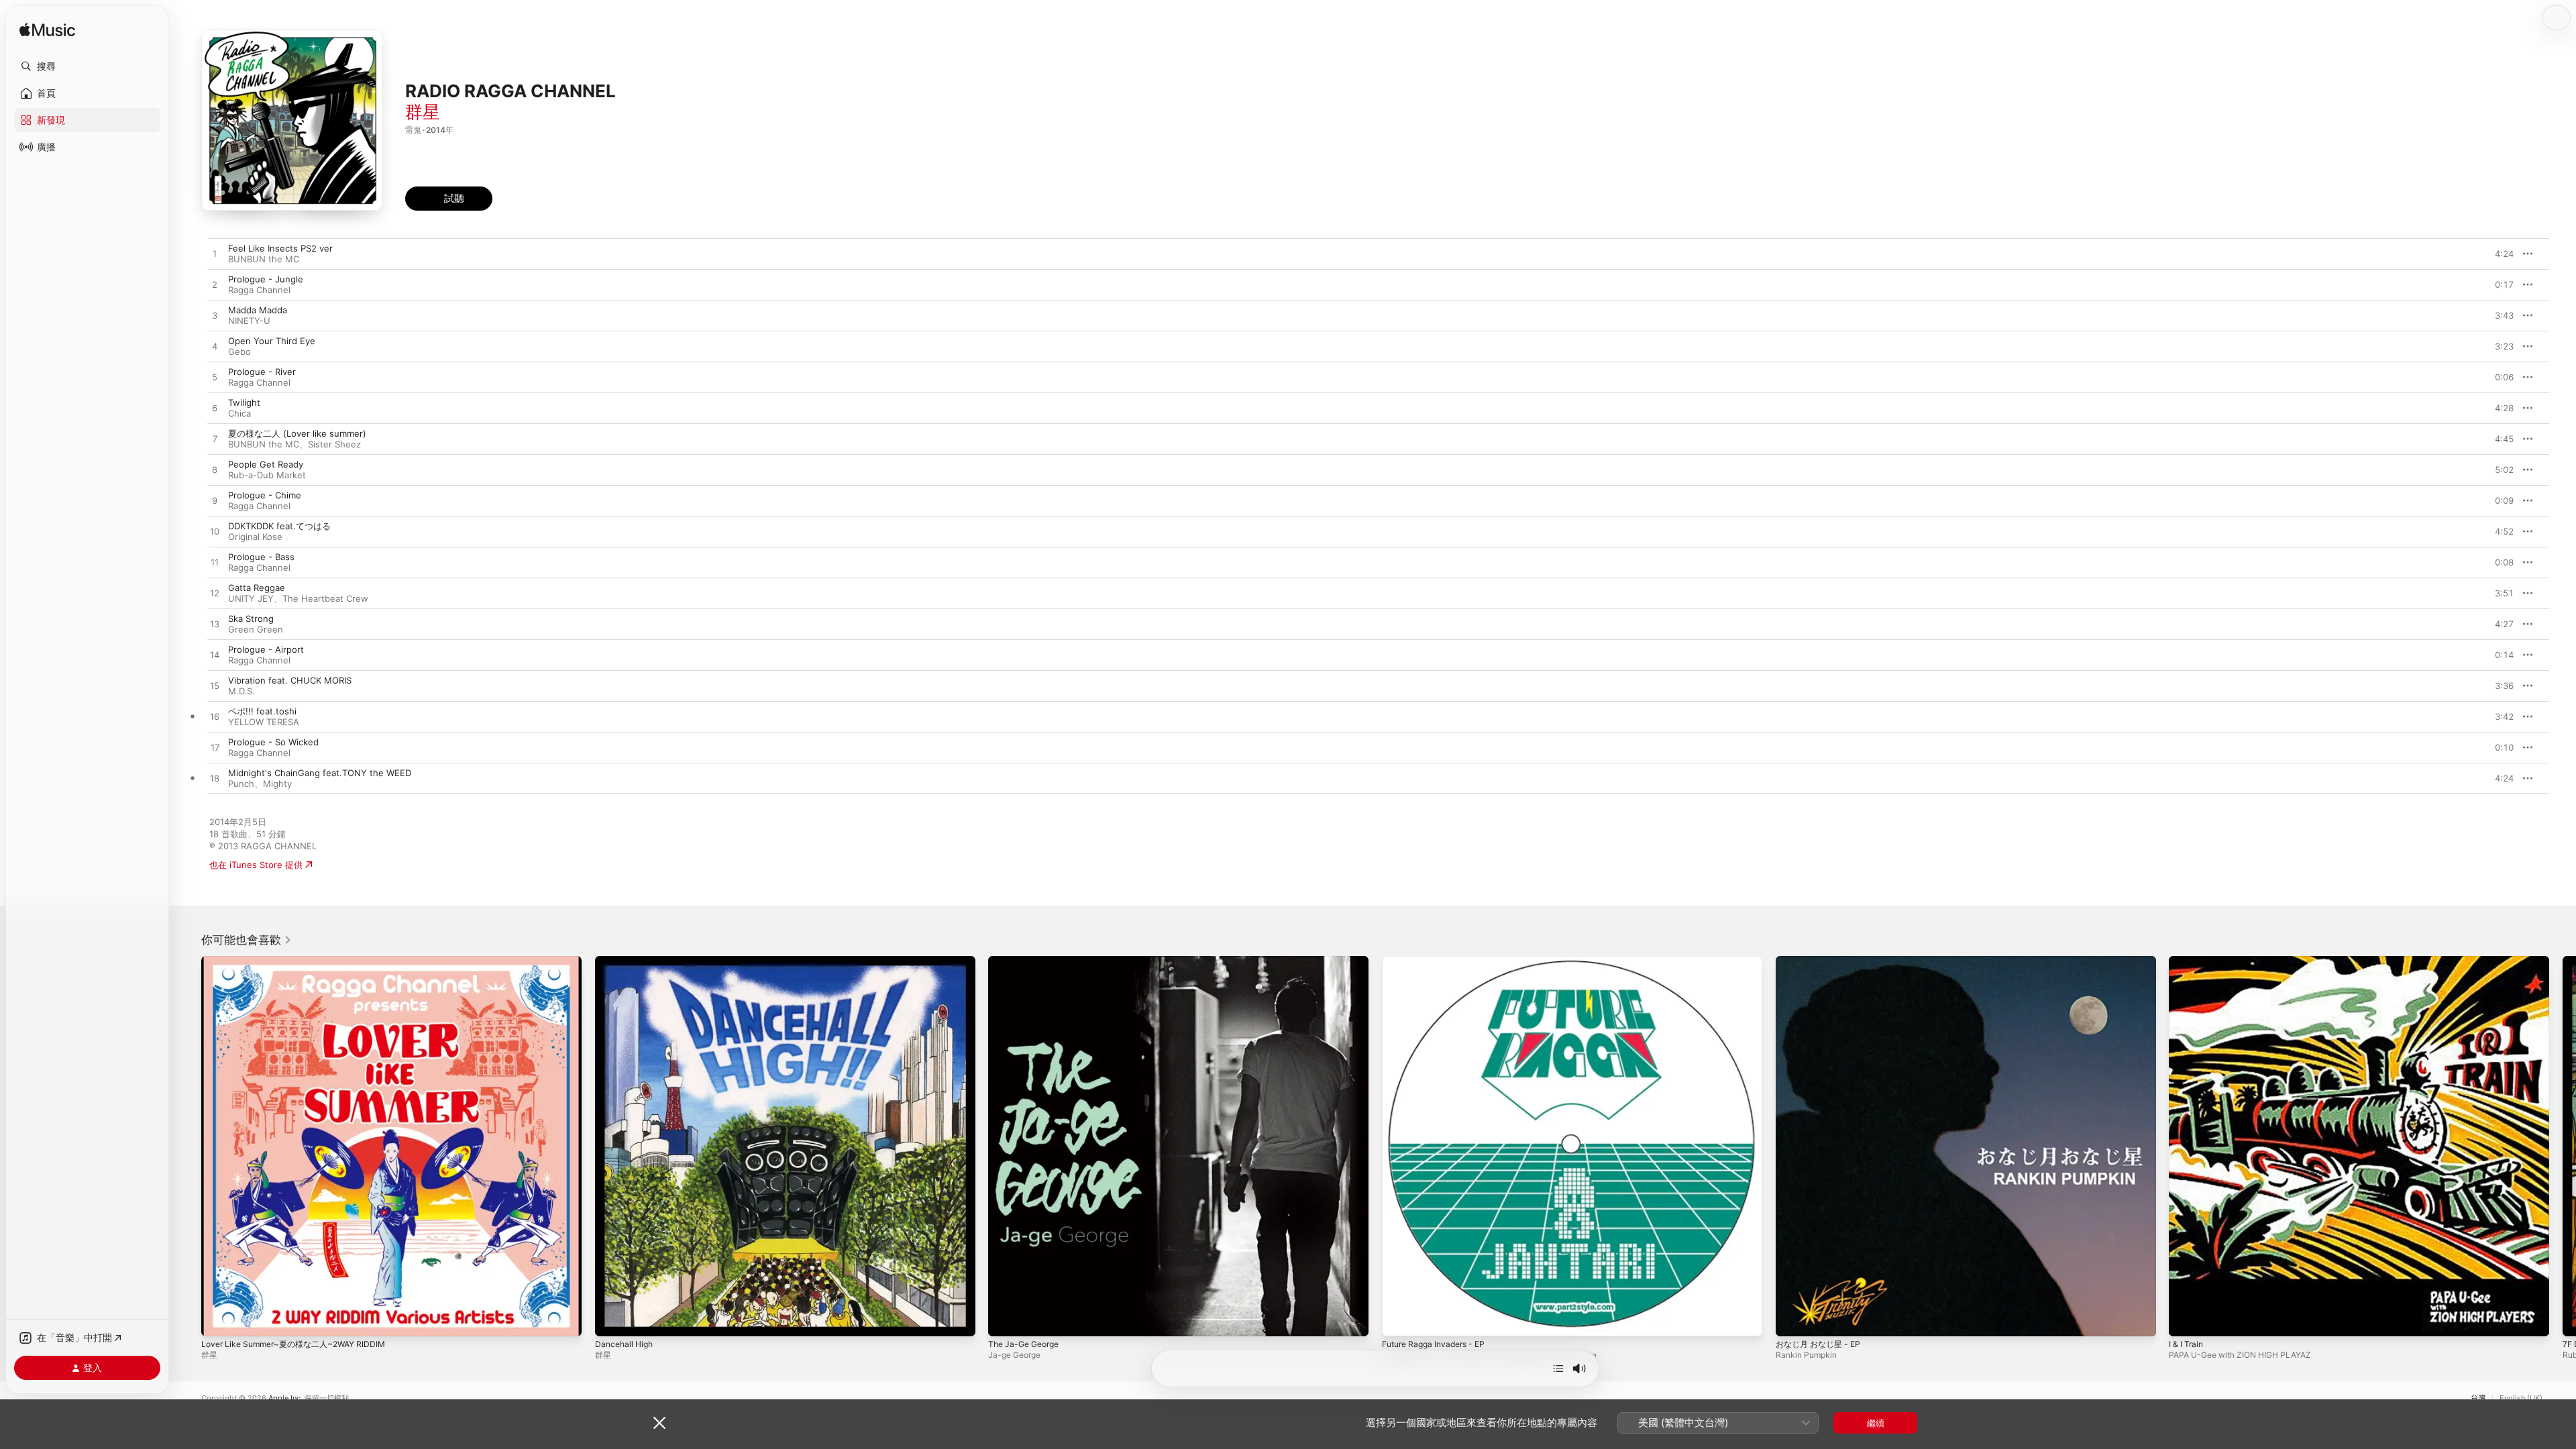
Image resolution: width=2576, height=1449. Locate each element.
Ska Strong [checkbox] (251, 619)
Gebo (239, 352)
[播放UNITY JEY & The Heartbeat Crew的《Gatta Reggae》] (215, 594)
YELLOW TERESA (264, 722)
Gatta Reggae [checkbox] (257, 588)
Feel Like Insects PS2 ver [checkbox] (280, 248)
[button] (87, 66)
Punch (241, 784)
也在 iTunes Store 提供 (256, 865)
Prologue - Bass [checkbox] (261, 557)
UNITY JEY (251, 598)
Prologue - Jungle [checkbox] (266, 279)
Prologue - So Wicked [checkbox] (273, 742)
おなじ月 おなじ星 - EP (1822, 961)
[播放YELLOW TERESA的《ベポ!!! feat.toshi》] (215, 717)
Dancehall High (626, 961)
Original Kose (255, 537)
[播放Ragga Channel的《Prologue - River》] (215, 378)
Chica (239, 413)
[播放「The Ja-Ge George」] (1005, 1320)
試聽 (2507, 254)
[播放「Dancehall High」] (612, 1320)
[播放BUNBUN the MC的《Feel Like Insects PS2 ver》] (215, 254)
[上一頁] (188, 1146)
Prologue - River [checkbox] (262, 372)
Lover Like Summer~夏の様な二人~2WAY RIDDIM (301, 961)
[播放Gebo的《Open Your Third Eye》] (215, 347)
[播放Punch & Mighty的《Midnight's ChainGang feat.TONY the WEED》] (215, 779)
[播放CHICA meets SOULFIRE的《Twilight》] (215, 409)
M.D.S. (241, 691)
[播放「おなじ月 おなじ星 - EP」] (1792, 1320)
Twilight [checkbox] (244, 402)
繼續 (1876, 1423)
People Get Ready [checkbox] (266, 464)
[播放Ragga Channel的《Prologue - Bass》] (215, 563)
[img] (47, 31)
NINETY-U (249, 321)
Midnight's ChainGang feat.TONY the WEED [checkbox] (320, 773)
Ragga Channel (259, 290)
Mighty (277, 784)
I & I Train (2188, 961)
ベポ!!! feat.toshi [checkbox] (262, 711)
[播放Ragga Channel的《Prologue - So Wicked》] (215, 748)
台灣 (2478, 1398)
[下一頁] (2563, 1146)
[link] (247, 940)
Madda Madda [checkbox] (258, 310)
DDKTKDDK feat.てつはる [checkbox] (279, 526)
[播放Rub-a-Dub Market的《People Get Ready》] (215, 470)
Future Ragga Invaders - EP (1439, 961)
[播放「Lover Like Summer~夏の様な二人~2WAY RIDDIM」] (218, 1320)
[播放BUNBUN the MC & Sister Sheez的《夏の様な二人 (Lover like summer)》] (215, 439)
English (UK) (2521, 1398)
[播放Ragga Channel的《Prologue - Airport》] (215, 655)
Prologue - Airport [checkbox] (266, 649)
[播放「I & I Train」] (2186, 1320)
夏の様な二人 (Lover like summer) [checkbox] (297, 433)
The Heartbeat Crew (325, 598)
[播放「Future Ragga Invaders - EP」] (1399, 1320)
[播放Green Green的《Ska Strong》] (215, 625)
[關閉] (659, 1423)
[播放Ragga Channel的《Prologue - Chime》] (215, 501)
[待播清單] (1558, 1368)
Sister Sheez (334, 444)
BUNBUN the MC (264, 259)
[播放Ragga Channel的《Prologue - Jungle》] (215, 285)
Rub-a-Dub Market (267, 475)
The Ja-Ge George (1027, 961)
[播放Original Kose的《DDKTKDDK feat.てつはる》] (215, 532)
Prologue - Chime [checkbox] (265, 495)
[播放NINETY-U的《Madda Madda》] (215, 316)
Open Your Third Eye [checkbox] (272, 341)
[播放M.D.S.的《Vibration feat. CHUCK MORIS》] (215, 686)
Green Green (256, 629)
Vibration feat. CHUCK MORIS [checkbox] (290, 680)
